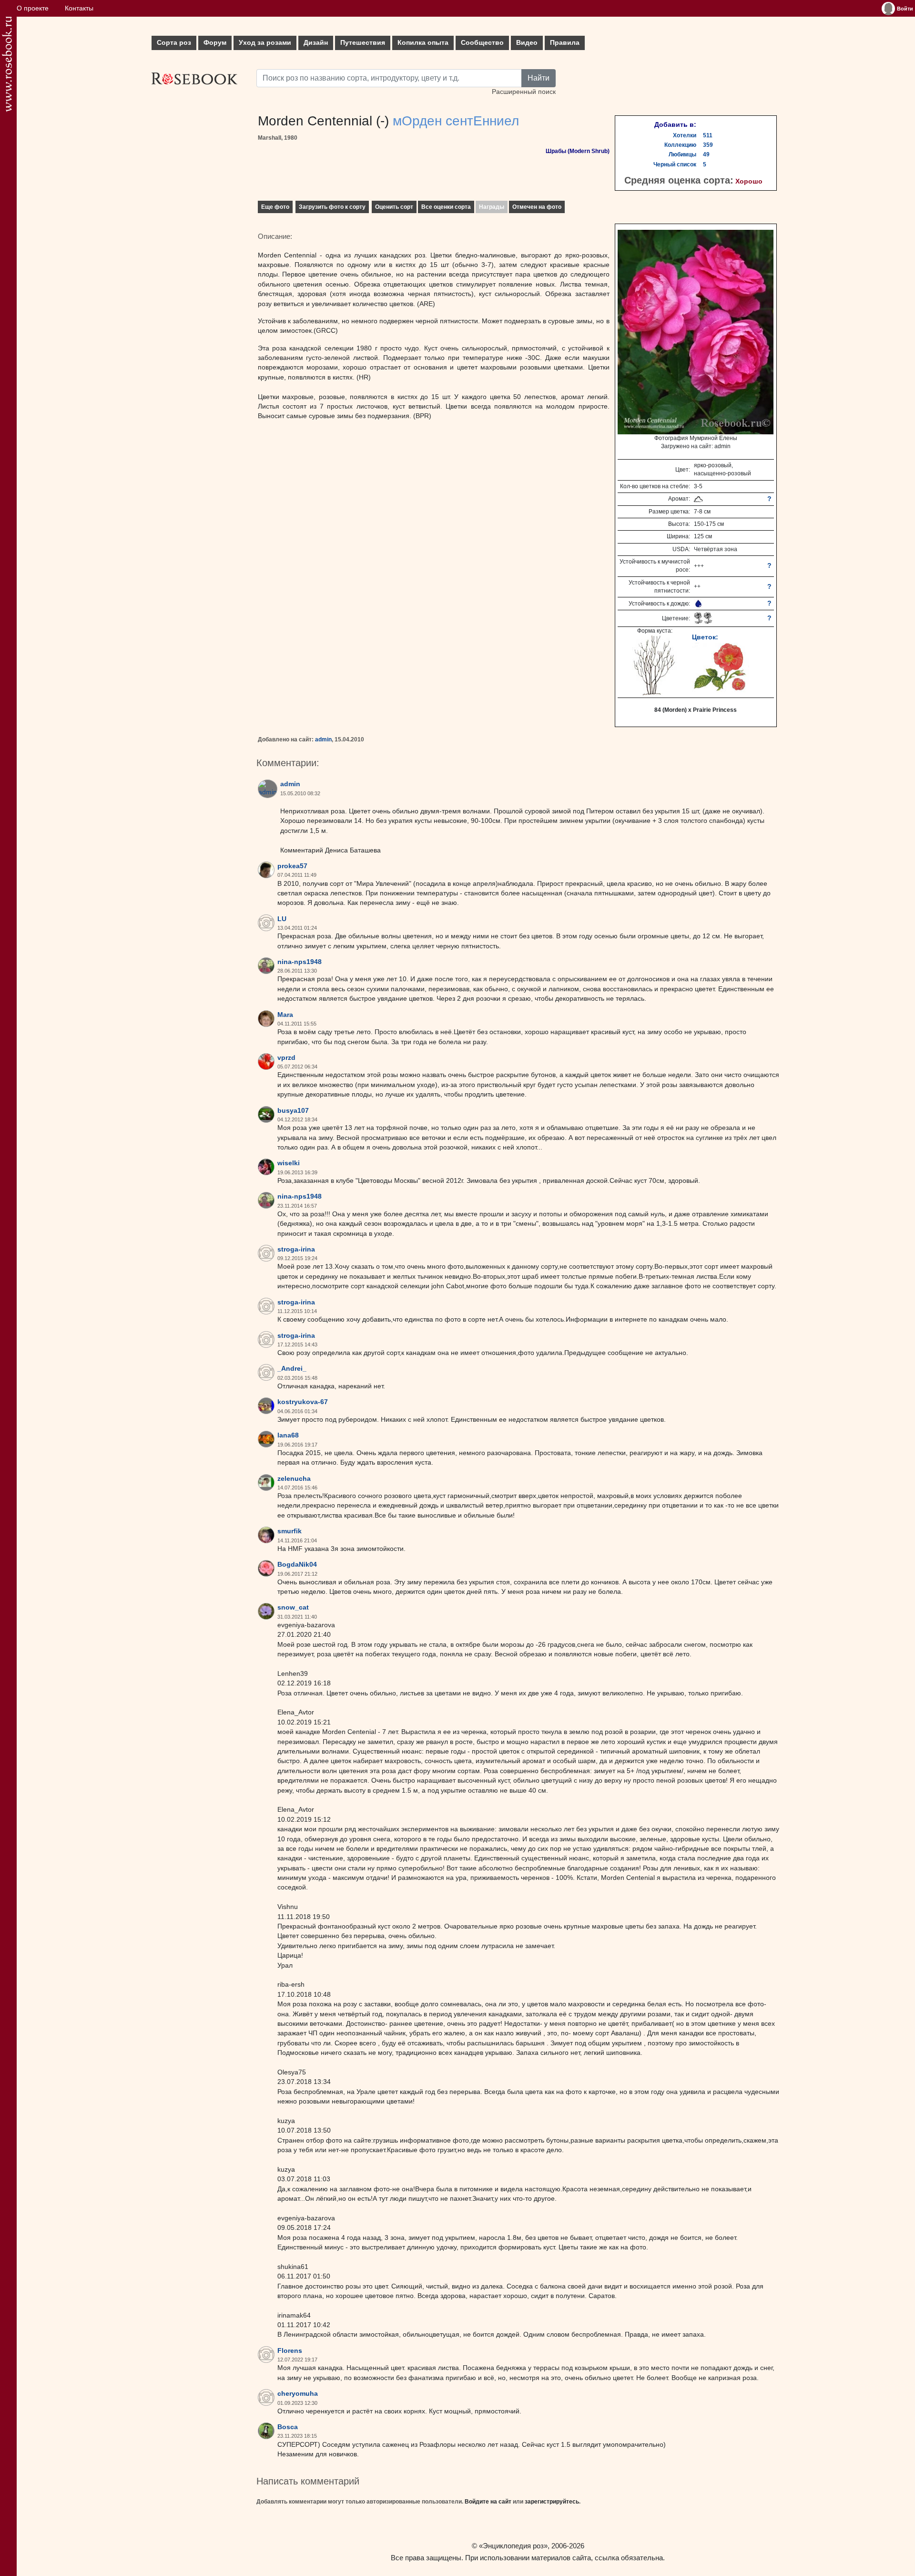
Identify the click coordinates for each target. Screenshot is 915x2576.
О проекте (33, 8)
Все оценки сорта (446, 207)
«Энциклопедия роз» (513, 2546)
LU (282, 919)
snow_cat (293, 1607)
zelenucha (294, 1479)
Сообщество (482, 43)
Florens (290, 2351)
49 (706, 154)
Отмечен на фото (537, 207)
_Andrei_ (292, 1369)
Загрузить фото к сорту (332, 207)
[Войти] (888, 9)
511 (708, 135)
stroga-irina (296, 1249)
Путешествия (363, 43)
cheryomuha (298, 2394)
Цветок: (705, 637)
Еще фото (275, 207)
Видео (527, 43)
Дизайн (316, 43)
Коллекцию (680, 145)
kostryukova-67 (303, 1402)
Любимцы (682, 154)
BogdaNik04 (297, 1565)
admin (323, 739)
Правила (565, 43)
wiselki (289, 1163)
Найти (539, 78)
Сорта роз (174, 43)
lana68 (288, 1435)
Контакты (79, 8)
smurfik (290, 1531)
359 (708, 145)
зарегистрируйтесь (552, 2502)
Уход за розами (265, 43)
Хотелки (685, 135)
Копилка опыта (423, 43)
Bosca (288, 2427)
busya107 (293, 1111)
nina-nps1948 (300, 962)
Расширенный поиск (524, 92)
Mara (285, 1015)
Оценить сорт (394, 207)
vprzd (286, 1058)
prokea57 (292, 866)
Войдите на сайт (488, 2502)
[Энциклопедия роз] (7, 64)
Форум (215, 43)
